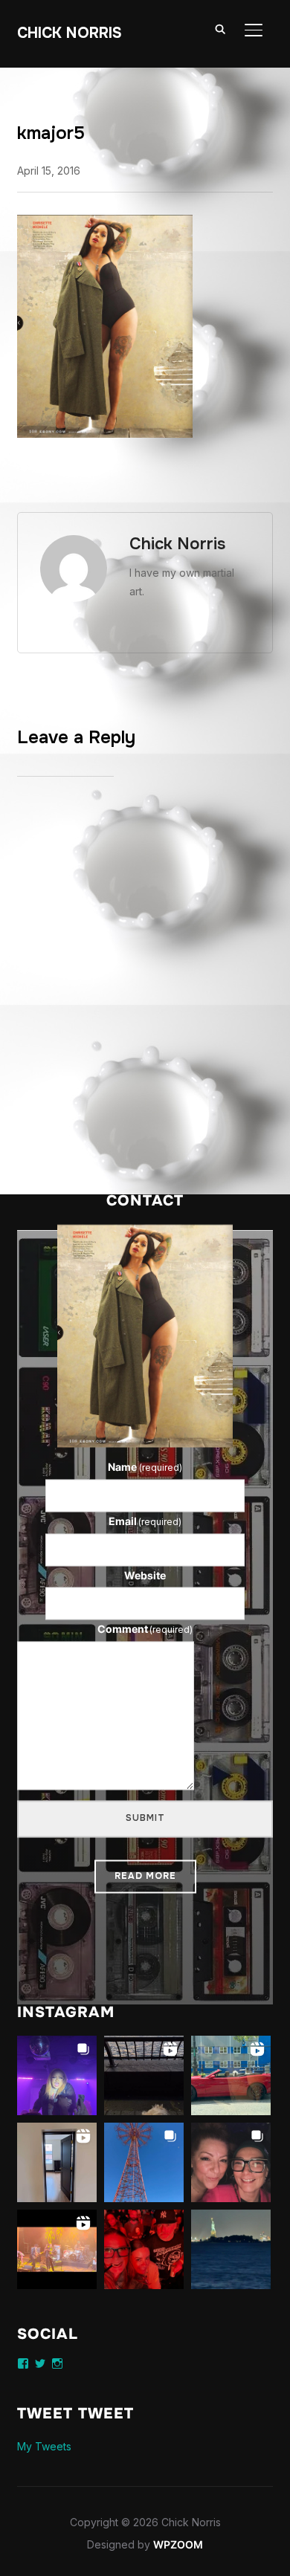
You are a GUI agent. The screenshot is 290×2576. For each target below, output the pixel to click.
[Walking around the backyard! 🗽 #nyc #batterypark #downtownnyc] (231, 2249)
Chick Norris (70, 33)
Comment (145, 1630)
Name (145, 1467)
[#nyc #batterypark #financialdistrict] (144, 2075)
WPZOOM (178, 2544)
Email (145, 1521)
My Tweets (44, 2446)
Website (145, 1575)
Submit (145, 1818)
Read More (145, 1876)
